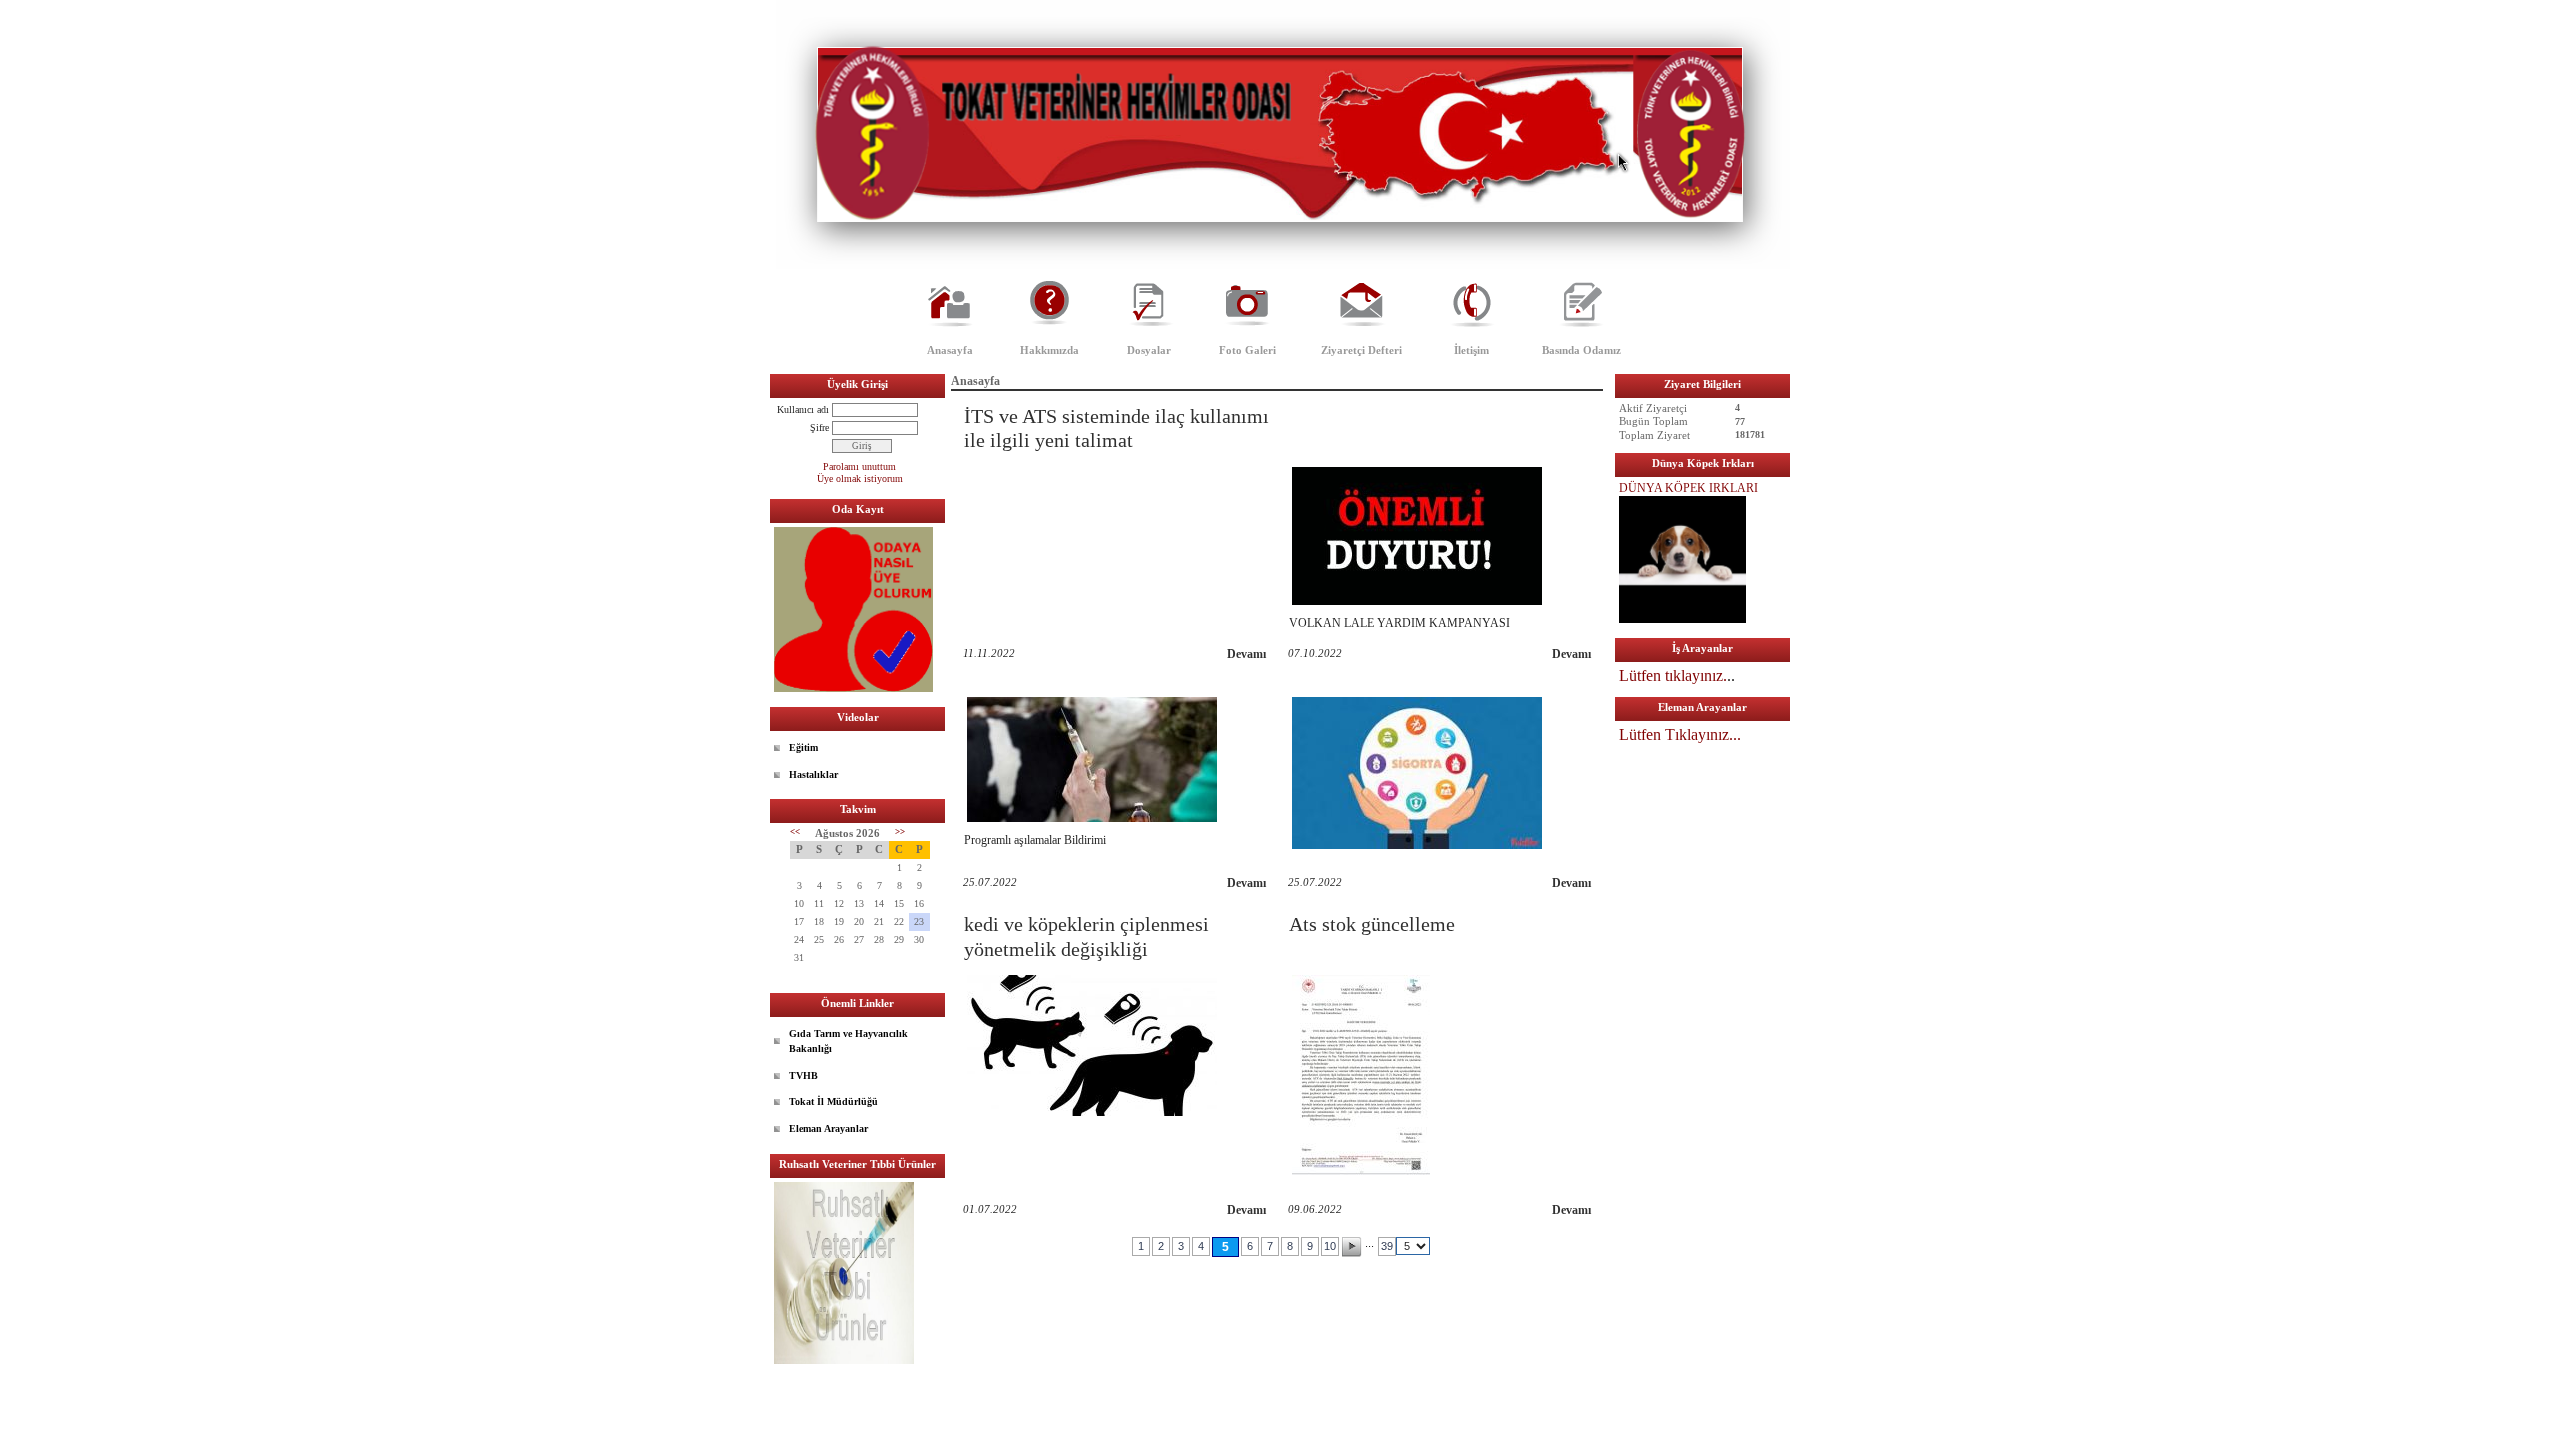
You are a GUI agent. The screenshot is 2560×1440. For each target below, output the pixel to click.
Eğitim (803, 747)
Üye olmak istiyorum (860, 478)
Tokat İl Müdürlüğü (833, 1101)
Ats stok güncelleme (1372, 924)
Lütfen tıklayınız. (1673, 675)
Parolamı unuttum (859, 466)
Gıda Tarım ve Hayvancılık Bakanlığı (848, 1041)
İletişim (1471, 350)
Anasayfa (950, 350)
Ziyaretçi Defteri (1361, 350)
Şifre (819, 427)
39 (1387, 1246)
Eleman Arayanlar (828, 1128)
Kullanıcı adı (803, 409)
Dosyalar (1149, 350)
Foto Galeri (1247, 350)
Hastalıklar (813, 774)
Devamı (1246, 654)
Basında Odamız (1581, 350)
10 (1330, 1246)
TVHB (803, 1075)
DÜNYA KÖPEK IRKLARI (1688, 488)
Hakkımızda (1049, 350)
